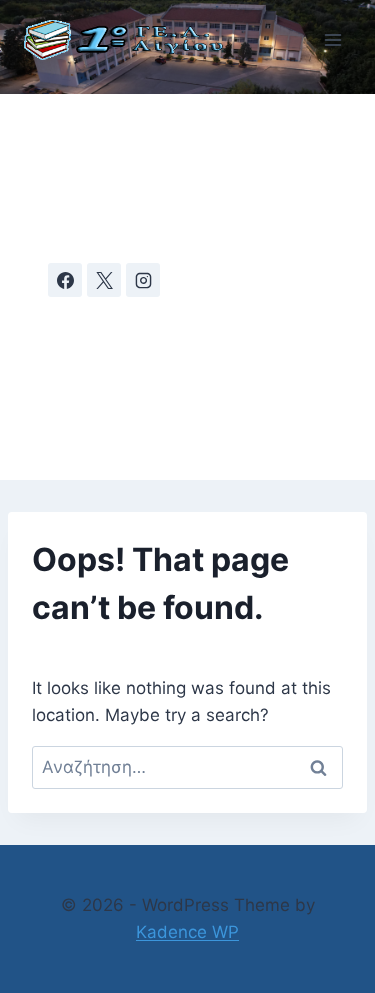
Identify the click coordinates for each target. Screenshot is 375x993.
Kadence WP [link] (187, 932)
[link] (132, 40)
